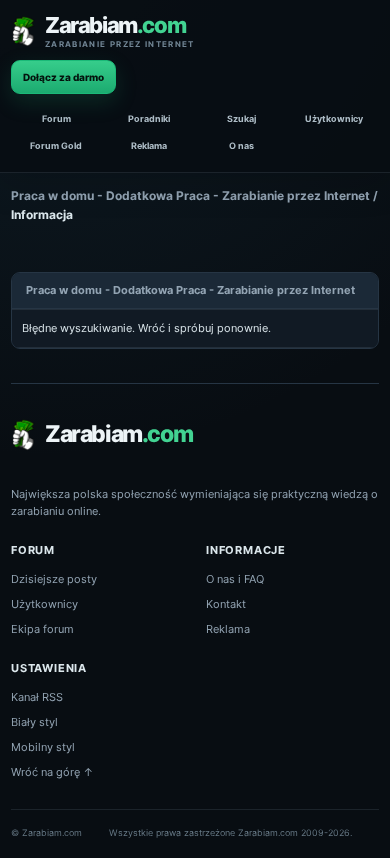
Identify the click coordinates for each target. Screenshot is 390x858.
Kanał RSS (37, 697)
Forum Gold (56, 145)
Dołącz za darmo (63, 77)
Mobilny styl (43, 747)
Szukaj (241, 118)
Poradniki (149, 118)
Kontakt (226, 604)
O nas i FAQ (235, 579)
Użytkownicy (334, 118)
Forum (56, 118)
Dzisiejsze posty (54, 579)
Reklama (149, 145)
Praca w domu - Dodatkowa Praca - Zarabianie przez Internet (190, 195)
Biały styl (34, 722)
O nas (241, 145)
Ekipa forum (42, 629)
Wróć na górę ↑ (52, 772)
